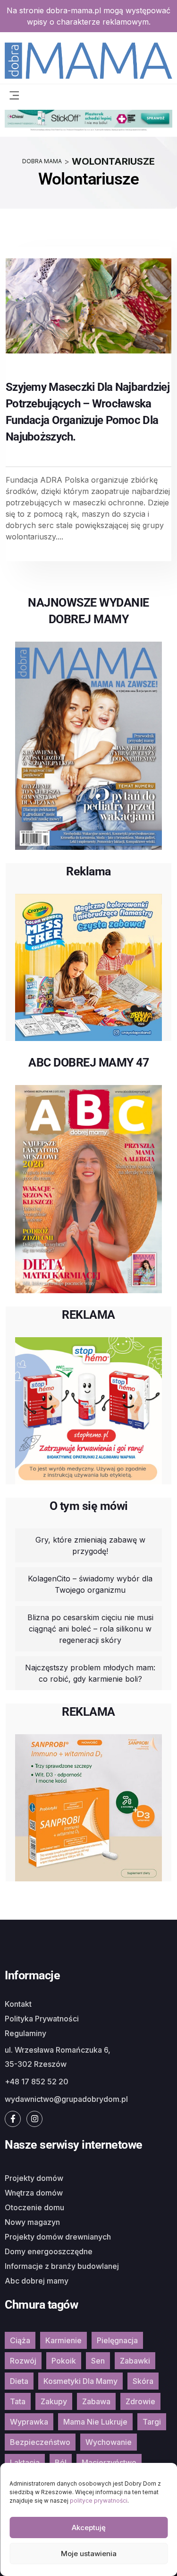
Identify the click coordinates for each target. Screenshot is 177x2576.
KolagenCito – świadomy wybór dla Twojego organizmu (90, 1584)
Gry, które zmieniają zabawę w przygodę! (90, 1545)
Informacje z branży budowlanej (62, 2266)
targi (152, 2422)
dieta (19, 2381)
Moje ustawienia (89, 2554)
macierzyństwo (109, 2462)
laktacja (25, 2462)
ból (61, 2462)
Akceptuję (89, 2527)
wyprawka (29, 2422)
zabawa (96, 2401)
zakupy (54, 2401)
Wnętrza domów (34, 2193)
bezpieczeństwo (40, 2442)
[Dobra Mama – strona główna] (88, 60)
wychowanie (109, 2442)
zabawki (135, 2361)
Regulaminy (25, 2033)
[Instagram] (34, 2119)
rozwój (23, 2361)
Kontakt (18, 2004)
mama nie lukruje (95, 2422)
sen (98, 2361)
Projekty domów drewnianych (58, 2237)
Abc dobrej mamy (37, 2281)
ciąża (20, 2340)
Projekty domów (34, 2178)
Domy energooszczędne (49, 2251)
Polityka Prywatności (42, 2019)
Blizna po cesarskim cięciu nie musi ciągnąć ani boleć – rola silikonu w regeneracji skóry (90, 1629)
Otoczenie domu (34, 2207)
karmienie (63, 2340)
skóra (143, 2381)
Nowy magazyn (32, 2222)
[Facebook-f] (13, 2119)
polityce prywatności (99, 2501)
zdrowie (140, 2401)
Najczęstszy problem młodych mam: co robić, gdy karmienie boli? (90, 1673)
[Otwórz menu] (14, 95)
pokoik (64, 2361)
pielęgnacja (117, 2340)
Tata (18, 2401)
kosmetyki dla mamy (80, 2381)
